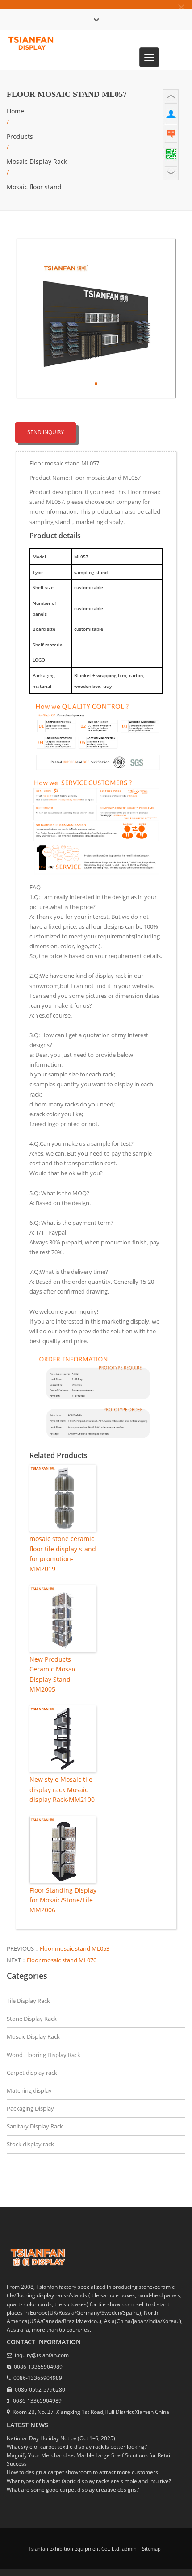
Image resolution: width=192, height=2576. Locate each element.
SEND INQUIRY (46, 432)
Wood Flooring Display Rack (44, 2055)
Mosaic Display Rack (37, 161)
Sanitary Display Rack (35, 2126)
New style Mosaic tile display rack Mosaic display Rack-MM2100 (62, 1789)
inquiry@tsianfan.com (42, 2355)
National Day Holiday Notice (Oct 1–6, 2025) (61, 2438)
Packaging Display (30, 2108)
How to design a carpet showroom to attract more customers (82, 2472)
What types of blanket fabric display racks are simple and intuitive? (89, 2481)
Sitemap (151, 2549)
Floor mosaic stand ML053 (75, 1948)
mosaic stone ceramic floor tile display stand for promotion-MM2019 (63, 1554)
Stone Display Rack (32, 2019)
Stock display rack (30, 2144)
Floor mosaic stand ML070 (62, 1960)
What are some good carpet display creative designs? (73, 2490)
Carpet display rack (32, 2073)
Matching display (29, 2090)
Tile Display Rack (28, 2001)
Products (20, 136)
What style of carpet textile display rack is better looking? (77, 2447)
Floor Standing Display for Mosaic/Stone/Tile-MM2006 (63, 1900)
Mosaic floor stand (34, 187)
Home (15, 111)
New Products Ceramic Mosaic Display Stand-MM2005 (53, 1674)
